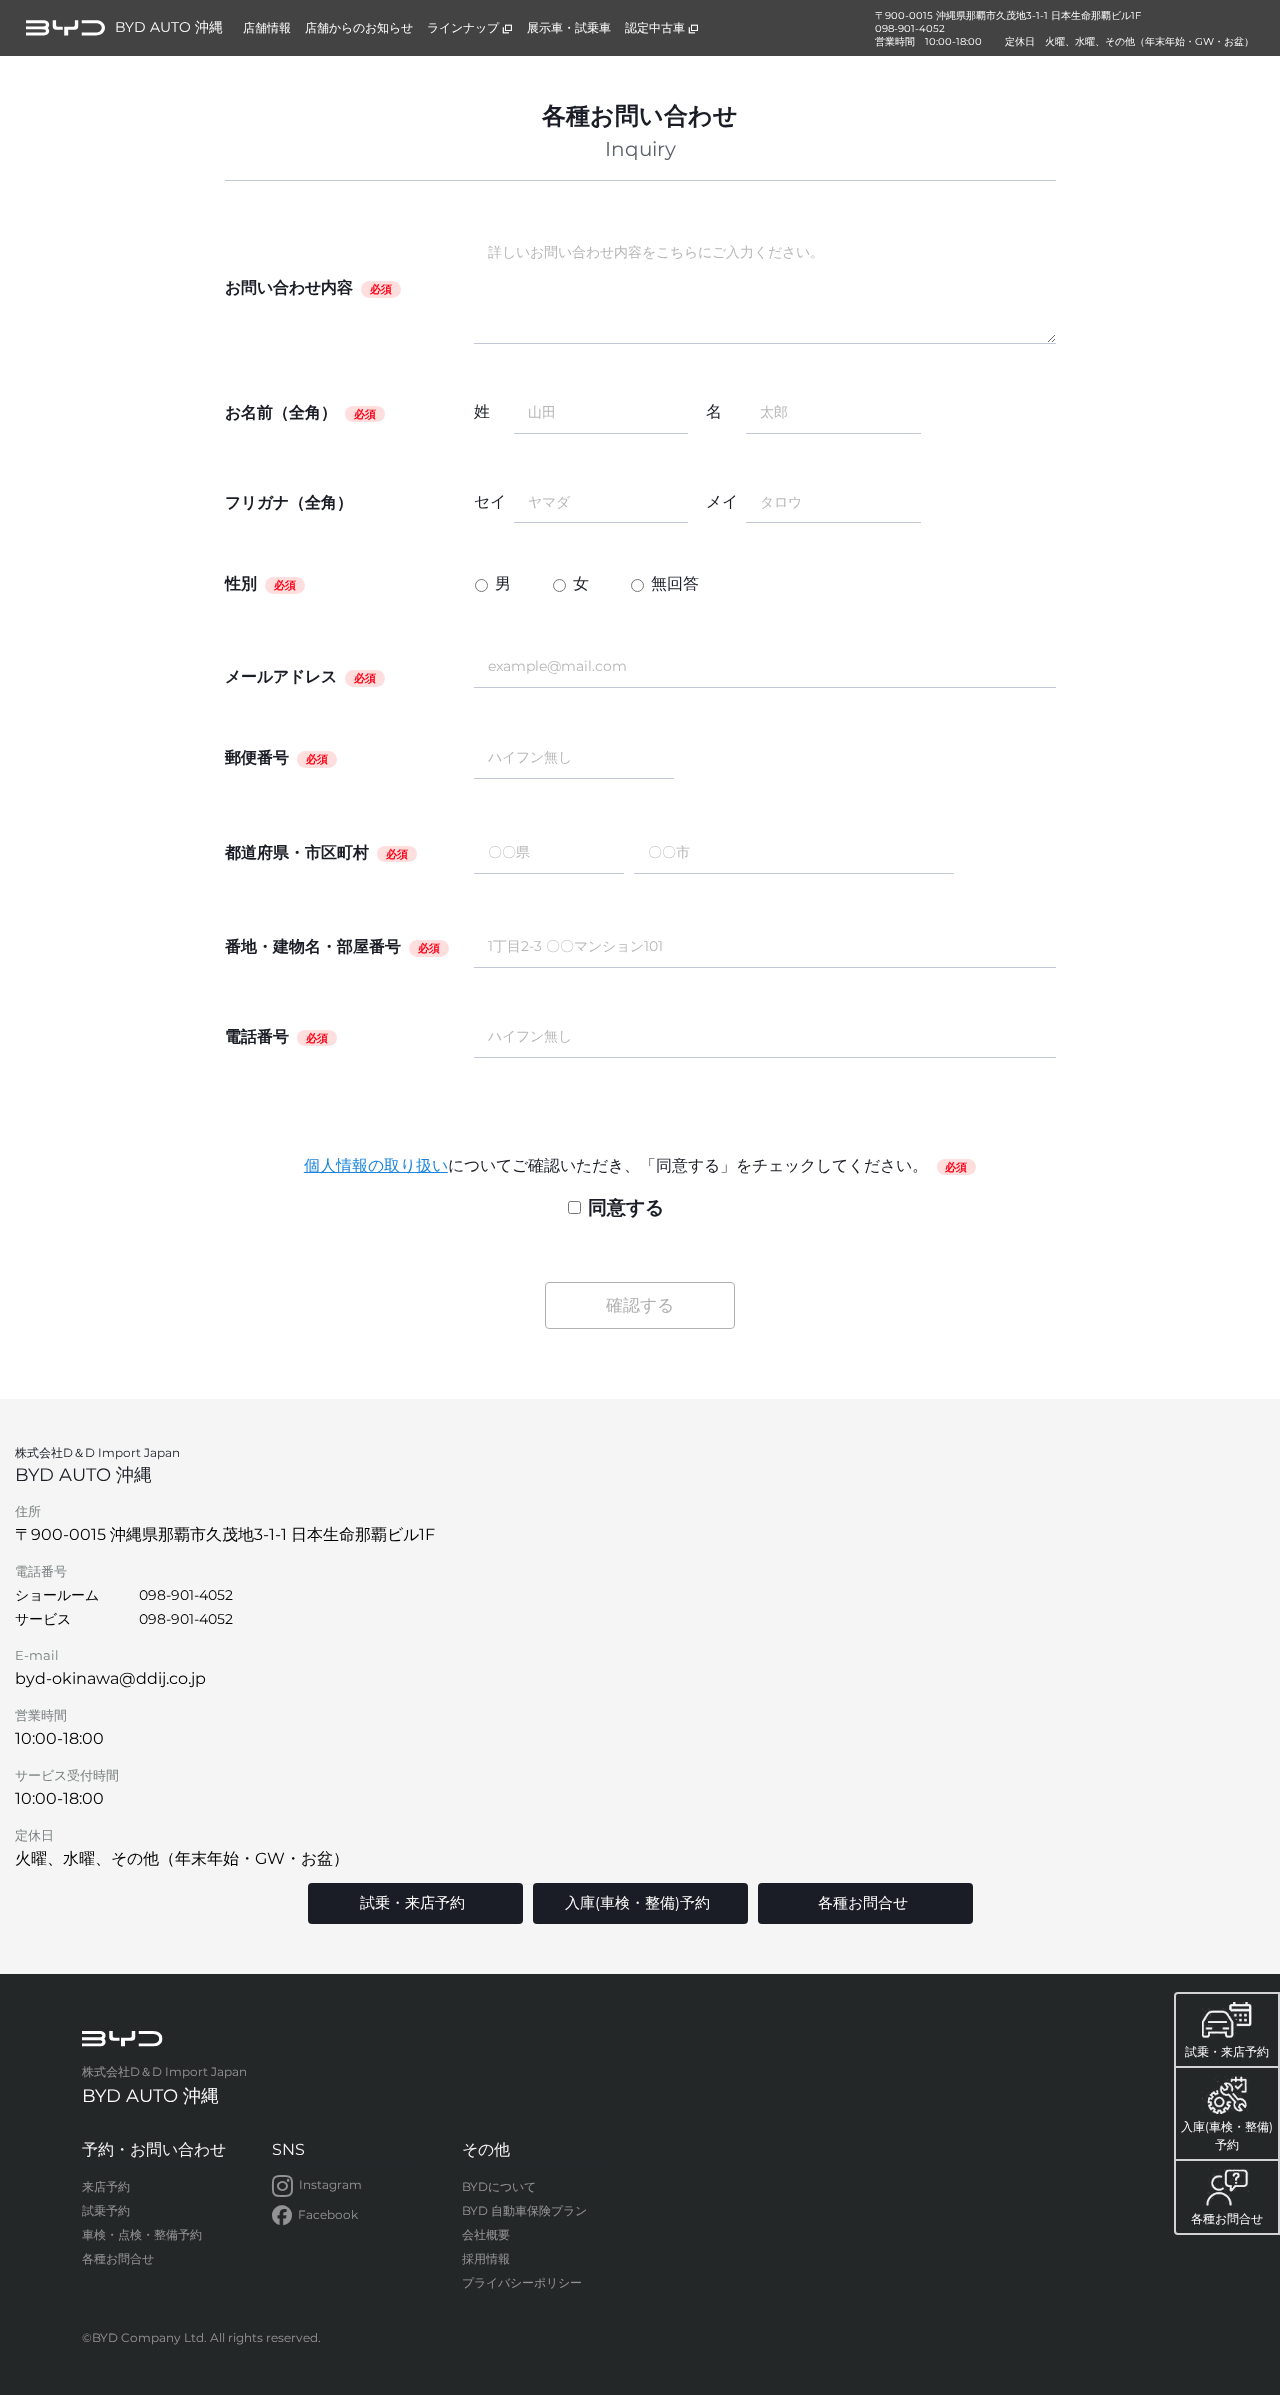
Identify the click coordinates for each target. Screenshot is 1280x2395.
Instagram (330, 2184)
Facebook (328, 2214)
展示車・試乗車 (569, 27)
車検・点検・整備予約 (142, 2234)
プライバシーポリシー (522, 2282)
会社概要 (486, 2234)
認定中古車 (655, 27)
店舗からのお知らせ (359, 27)
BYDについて (499, 2186)
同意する (626, 1207)
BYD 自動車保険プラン (524, 2210)
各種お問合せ (118, 2258)
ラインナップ (463, 27)
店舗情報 (267, 27)
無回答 (675, 583)
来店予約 (106, 2186)
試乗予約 (106, 2210)
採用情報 (486, 2258)
